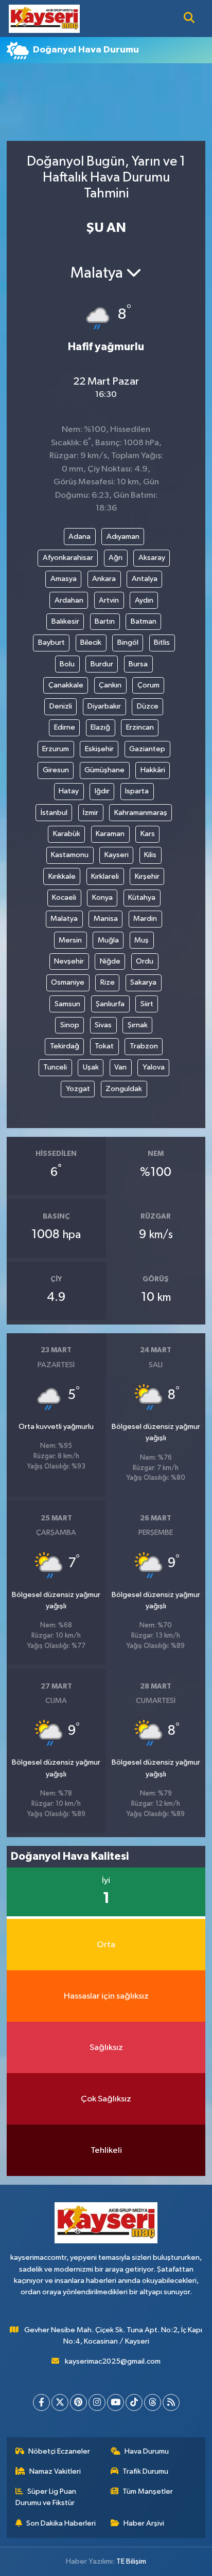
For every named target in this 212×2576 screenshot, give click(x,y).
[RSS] (171, 2402)
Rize (108, 982)
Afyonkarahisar (68, 558)
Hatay (69, 791)
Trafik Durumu (145, 2471)
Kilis (150, 855)
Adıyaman (123, 537)
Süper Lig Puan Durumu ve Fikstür (46, 2497)
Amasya (64, 579)
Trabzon (144, 1046)
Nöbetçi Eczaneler (59, 2451)
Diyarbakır (104, 706)
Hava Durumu (147, 2451)
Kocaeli (64, 897)
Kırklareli (105, 876)
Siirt (147, 1004)
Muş (142, 940)
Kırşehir (147, 876)
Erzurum (56, 749)
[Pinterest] (78, 2402)
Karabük (67, 834)
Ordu (145, 961)
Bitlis (162, 642)
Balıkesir (65, 621)
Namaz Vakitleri (55, 2471)
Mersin (70, 940)
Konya (102, 897)
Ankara (104, 579)
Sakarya (143, 982)
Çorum (148, 685)
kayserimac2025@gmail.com (113, 2361)
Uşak (91, 1067)
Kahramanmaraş (141, 813)
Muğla (108, 940)
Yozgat (78, 1089)
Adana (79, 537)
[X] (60, 2402)
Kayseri (117, 855)
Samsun (67, 1004)
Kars (148, 834)
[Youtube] (116, 2402)
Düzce (148, 706)
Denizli (61, 706)
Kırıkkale (62, 876)
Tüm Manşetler (148, 2491)
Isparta (137, 791)
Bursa (138, 664)
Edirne (65, 727)
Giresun (56, 770)
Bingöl (128, 642)
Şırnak (138, 1025)
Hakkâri (153, 770)
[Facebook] (41, 2402)
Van (120, 1067)
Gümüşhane (104, 770)
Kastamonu (70, 855)
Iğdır (102, 791)
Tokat (104, 1046)
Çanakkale (66, 685)
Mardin (145, 919)
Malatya (64, 919)
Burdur (102, 664)
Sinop (70, 1025)
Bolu (67, 664)
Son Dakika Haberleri (61, 2523)
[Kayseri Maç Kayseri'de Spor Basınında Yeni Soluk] (44, 18)
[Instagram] (97, 2402)
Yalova (154, 1067)
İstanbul (54, 813)
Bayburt (51, 642)
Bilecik (91, 642)
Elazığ (100, 727)
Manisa (106, 919)
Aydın (144, 600)
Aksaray (152, 558)
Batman (144, 621)
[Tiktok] (134, 2402)
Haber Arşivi (144, 2523)
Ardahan (69, 600)
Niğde (110, 961)
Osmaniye (68, 982)
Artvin (109, 600)
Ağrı (116, 558)
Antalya (145, 579)
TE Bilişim (131, 2561)
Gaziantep (147, 749)
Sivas (103, 1025)
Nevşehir (69, 961)
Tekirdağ (65, 1046)
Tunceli (55, 1067)
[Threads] (153, 2402)
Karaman (110, 834)
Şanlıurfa (110, 1004)
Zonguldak (124, 1089)
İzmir (91, 813)
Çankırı (110, 685)
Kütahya (142, 897)
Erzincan (140, 727)
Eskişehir (99, 749)
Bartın (105, 621)
